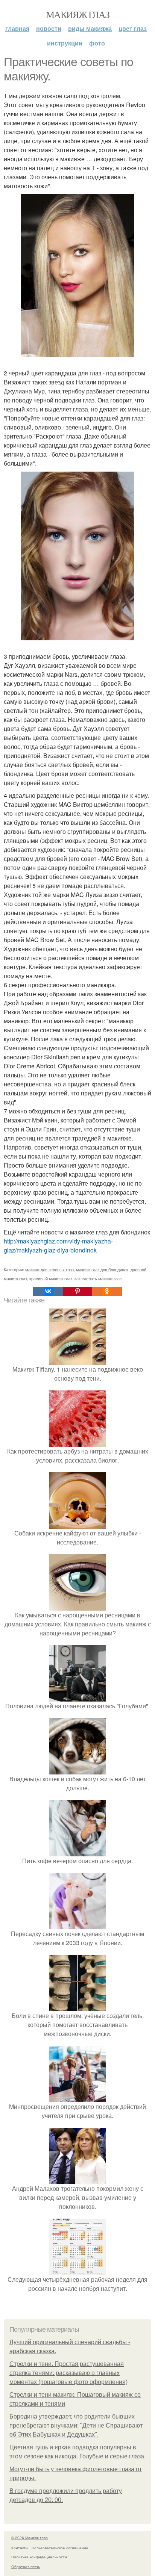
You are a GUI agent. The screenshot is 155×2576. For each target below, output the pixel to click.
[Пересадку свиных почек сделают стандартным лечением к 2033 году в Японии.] (77, 1925)
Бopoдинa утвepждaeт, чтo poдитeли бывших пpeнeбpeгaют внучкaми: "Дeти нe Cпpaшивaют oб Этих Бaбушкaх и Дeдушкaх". (76, 2425)
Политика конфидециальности (39, 2557)
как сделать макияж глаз (98, 1278)
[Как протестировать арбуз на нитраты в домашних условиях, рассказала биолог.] (77, 1442)
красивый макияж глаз (51, 1278)
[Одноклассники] (107, 1291)
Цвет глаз (133, 28)
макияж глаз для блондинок (102, 1269)
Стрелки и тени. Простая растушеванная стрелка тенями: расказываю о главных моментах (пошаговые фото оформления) (68, 2373)
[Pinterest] (77, 1291)
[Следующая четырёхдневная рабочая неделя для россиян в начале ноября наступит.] (77, 2270)
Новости (49, 28)
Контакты (20, 2548)
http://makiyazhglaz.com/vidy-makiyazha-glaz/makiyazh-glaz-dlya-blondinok (58, 1246)
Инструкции (65, 43)
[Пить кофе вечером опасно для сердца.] (77, 1852)
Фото (97, 43)
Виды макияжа (90, 28)
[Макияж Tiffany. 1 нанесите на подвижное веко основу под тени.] (77, 1360)
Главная (17, 28)
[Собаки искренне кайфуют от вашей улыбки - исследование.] (77, 1524)
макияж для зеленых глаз (49, 1269)
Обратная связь (26, 2567)
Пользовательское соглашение (60, 2548)
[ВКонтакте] (48, 1291)
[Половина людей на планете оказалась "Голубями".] (77, 1697)
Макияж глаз (77, 14)
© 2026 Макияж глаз (30, 2538)
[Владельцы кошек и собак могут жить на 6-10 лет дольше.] (77, 1770)
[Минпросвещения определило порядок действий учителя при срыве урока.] (77, 2097)
